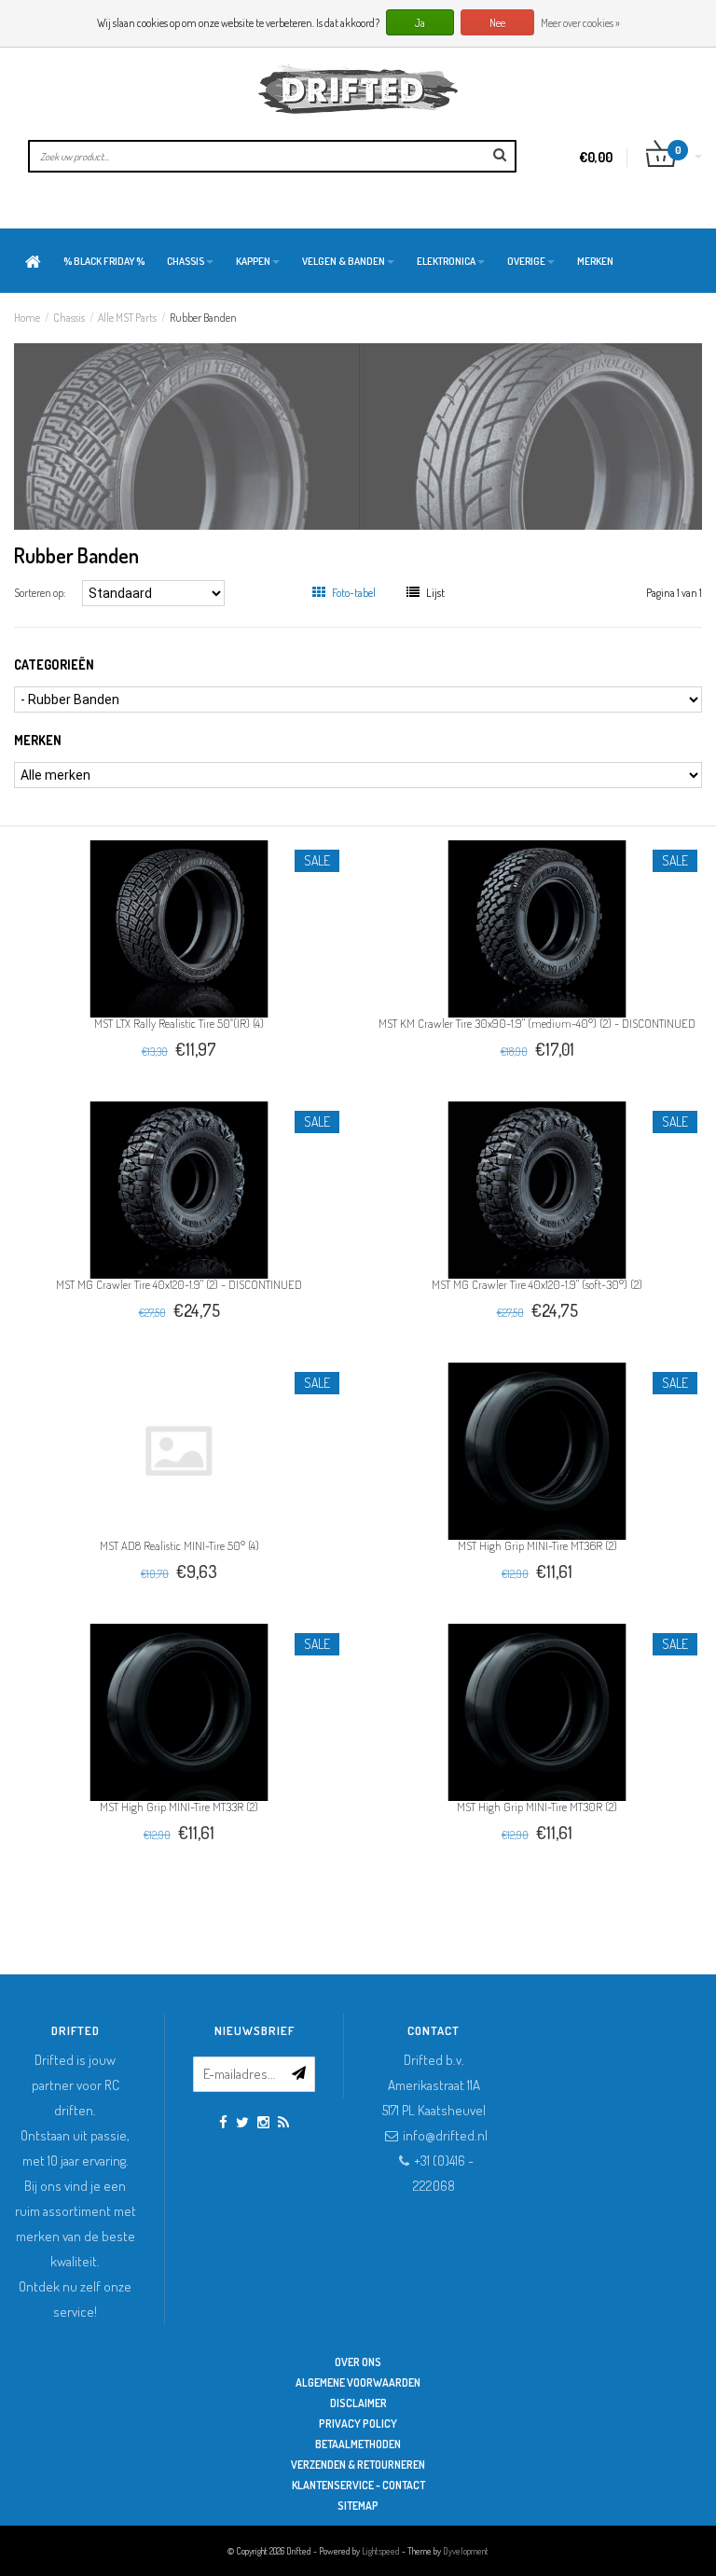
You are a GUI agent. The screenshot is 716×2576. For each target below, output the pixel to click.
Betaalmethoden (358, 2444)
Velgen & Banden (344, 261)
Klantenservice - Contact (358, 2485)
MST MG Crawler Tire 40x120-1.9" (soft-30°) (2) (537, 1284)
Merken (595, 261)
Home (27, 318)
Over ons (358, 2362)
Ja (420, 23)
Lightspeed (381, 2551)
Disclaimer (358, 2403)
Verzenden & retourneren (358, 2465)
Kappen (253, 261)
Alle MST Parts (127, 318)
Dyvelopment (466, 2551)
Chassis (186, 261)
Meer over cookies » (580, 23)
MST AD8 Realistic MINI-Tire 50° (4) (179, 1545)
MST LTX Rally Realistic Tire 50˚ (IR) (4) (179, 1023)
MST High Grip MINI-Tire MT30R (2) (537, 1807)
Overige (526, 261)
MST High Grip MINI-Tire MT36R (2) (537, 1545)
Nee (497, 23)
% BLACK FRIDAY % (104, 261)
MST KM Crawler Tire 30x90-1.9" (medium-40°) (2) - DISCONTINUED (537, 1023)
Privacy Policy (358, 2424)
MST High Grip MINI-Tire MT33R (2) (179, 1807)
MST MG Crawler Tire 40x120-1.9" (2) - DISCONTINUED (179, 1284)
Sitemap (358, 2506)
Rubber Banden (203, 318)
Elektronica (446, 261)
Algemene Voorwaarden (358, 2382)
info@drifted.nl (445, 2135)
